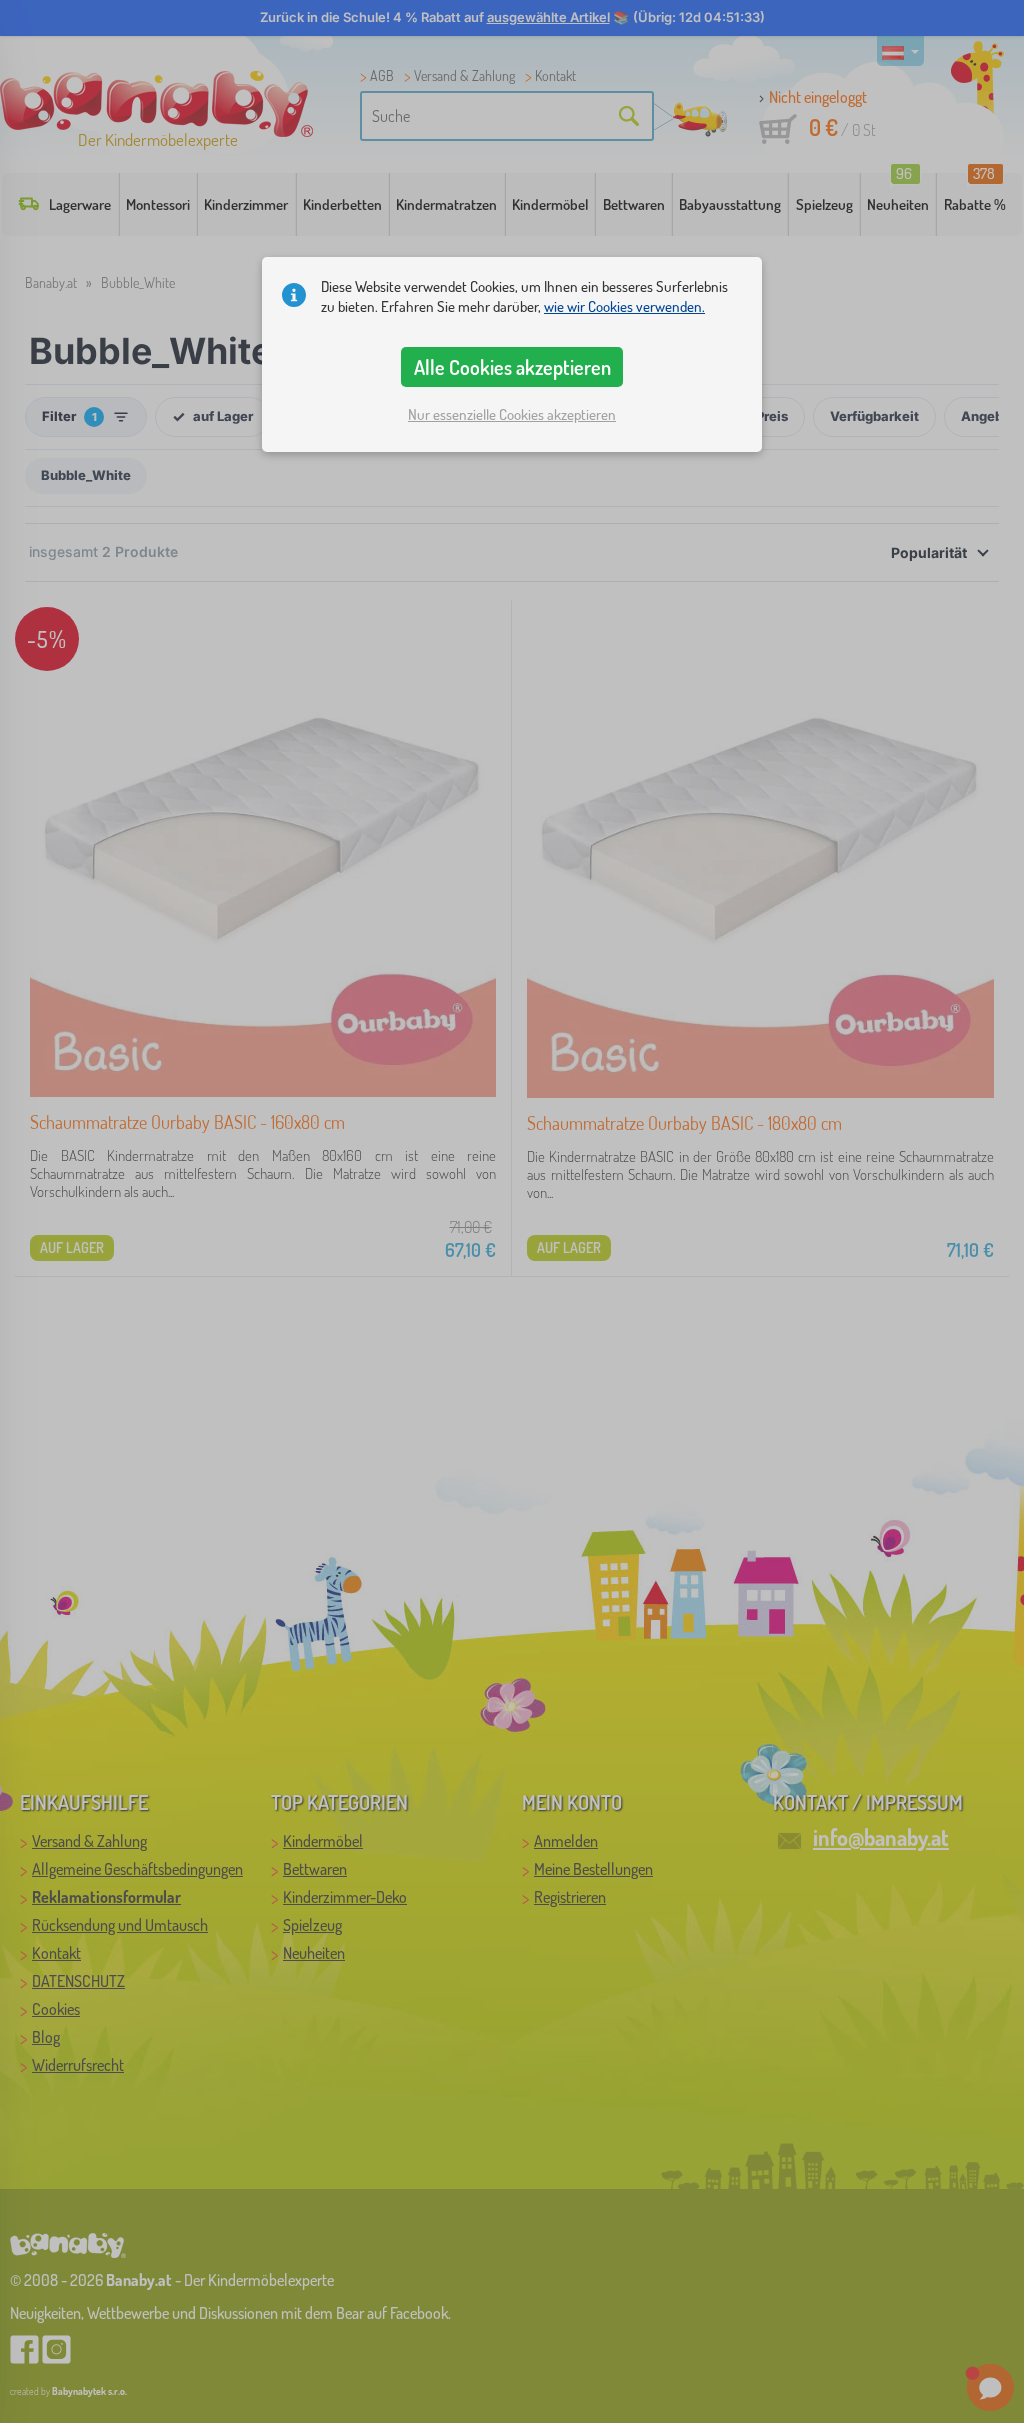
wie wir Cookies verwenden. (624, 306)
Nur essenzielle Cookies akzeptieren (512, 414)
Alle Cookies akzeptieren (512, 367)
